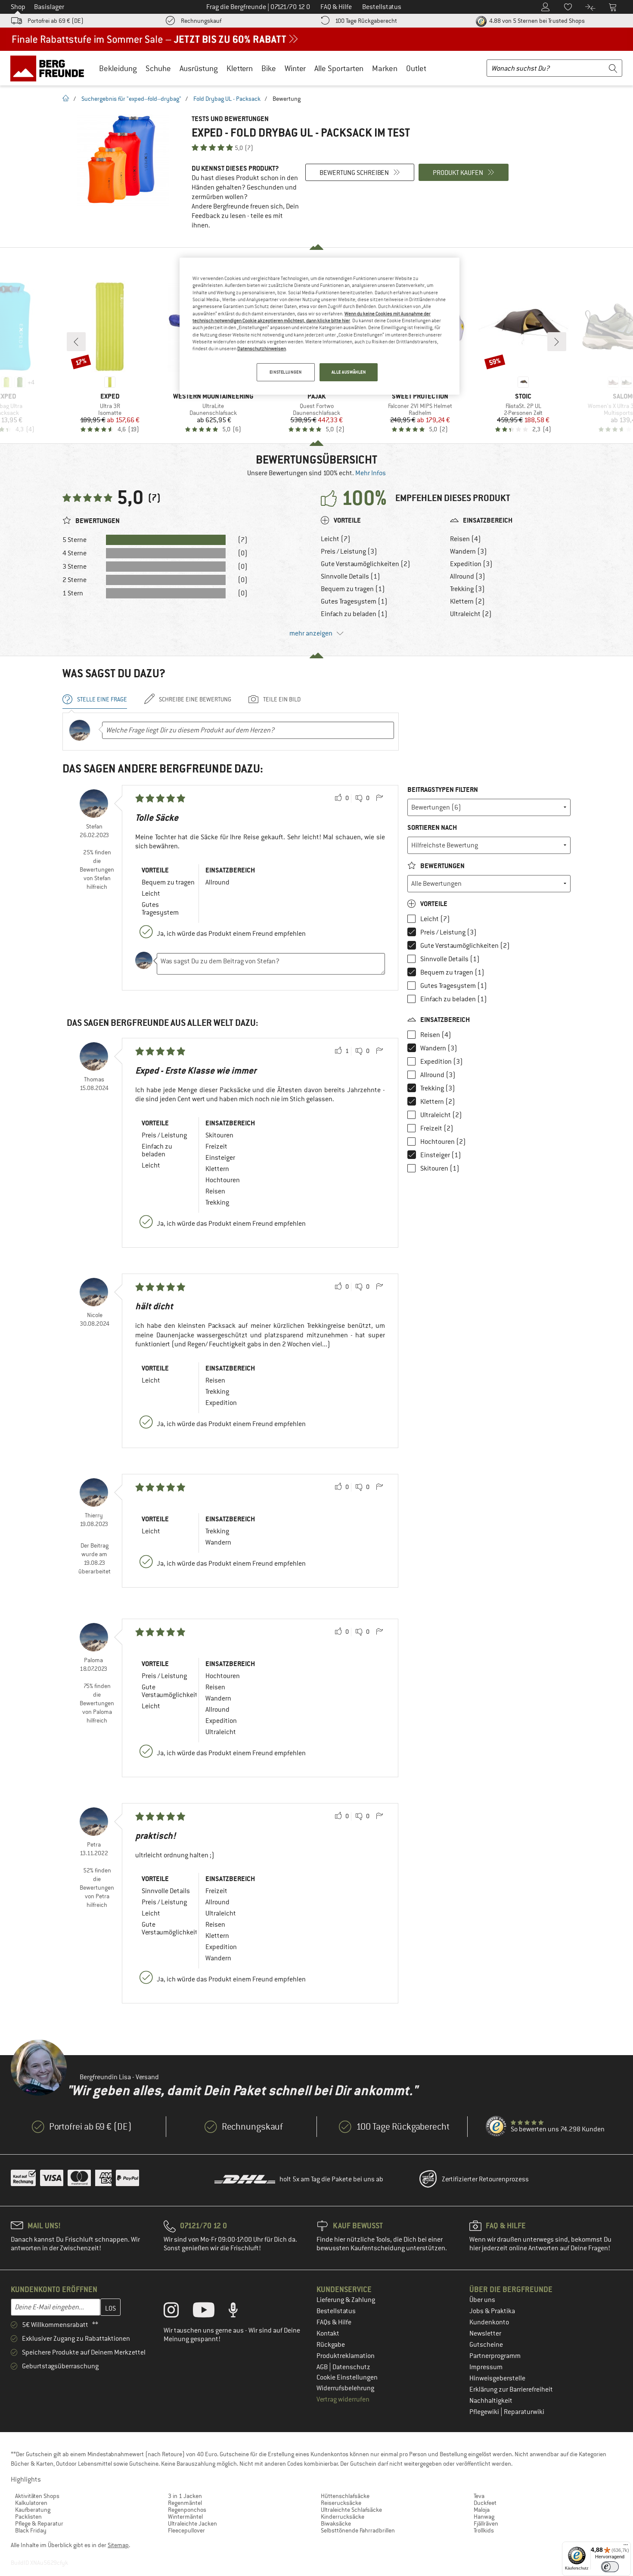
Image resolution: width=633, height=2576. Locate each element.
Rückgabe (331, 2345)
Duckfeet (485, 2503)
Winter (295, 68)
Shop (18, 7)
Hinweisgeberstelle (497, 2378)
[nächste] (557, 342)
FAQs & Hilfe (334, 2322)
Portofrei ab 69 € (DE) (56, 21)
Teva (479, 2496)
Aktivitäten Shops (37, 2496)
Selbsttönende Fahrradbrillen (358, 2530)
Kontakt (328, 2333)
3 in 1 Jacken (185, 2496)
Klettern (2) (467, 601)
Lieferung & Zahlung (346, 2300)
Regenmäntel (185, 2503)
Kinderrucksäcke (343, 2517)
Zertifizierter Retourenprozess (485, 2179)
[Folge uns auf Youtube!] (210, 2312)
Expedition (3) (471, 564)
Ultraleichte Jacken (192, 2523)
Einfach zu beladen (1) (354, 614)
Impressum (486, 2367)
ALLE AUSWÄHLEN (349, 372)
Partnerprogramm (495, 2356)
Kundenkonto (489, 2322)
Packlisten (28, 2517)
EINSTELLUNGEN (285, 372)
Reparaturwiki (524, 2412)
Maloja (482, 2510)
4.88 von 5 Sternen (536, 21)
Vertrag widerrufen (343, 2399)
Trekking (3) (467, 589)
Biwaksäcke (336, 2523)
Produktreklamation (346, 2356)
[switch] (610, 2567)
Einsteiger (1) (441, 1155)
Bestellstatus (336, 2311)
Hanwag (484, 2517)
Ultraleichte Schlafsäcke (351, 2510)
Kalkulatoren (31, 2503)
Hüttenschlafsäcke (345, 2496)
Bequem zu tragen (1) (353, 589)
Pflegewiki (485, 2412)
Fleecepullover (186, 2530)
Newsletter (485, 2333)
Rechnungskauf (201, 21)
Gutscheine (486, 2345)
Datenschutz (351, 2367)
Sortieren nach (432, 827)
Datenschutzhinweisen (262, 349)
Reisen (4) (465, 539)
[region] (320, 326)
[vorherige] (76, 342)
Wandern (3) (469, 551)
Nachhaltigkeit (491, 2401)
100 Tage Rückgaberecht (366, 21)
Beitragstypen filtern (443, 790)
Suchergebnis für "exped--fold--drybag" (131, 99)
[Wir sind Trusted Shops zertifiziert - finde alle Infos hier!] (496, 2127)
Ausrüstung (199, 68)
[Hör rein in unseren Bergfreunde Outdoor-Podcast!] (240, 2312)
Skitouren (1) (440, 1168)
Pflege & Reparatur (39, 2523)
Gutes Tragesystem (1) (354, 601)
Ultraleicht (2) (471, 614)
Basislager (49, 7)
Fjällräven (486, 2523)
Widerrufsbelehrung (345, 2388)
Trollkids (484, 2530)
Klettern (240, 68)
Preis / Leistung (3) (349, 551)
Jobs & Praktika (492, 2311)
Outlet (416, 68)
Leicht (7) (336, 539)
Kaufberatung (33, 2510)
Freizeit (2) (437, 1128)
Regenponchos (187, 2510)
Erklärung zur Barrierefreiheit (511, 2389)
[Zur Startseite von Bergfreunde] (50, 68)
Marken (385, 68)
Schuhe (158, 68)
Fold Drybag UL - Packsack (227, 99)
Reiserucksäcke (341, 2503)
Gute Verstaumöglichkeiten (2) (366, 564)
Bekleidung (118, 68)
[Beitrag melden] (379, 798)
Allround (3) (468, 576)
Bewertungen (442, 866)
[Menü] (626, 2547)
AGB (323, 2367)
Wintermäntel (185, 2517)
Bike (269, 68)
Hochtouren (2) (443, 1142)
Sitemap (118, 2545)
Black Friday (31, 2530)
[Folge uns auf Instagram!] (178, 2312)
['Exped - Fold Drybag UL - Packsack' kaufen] (123, 160)
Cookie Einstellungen (347, 2377)
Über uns (482, 2300)
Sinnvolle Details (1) (351, 576)
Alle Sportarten (339, 68)
